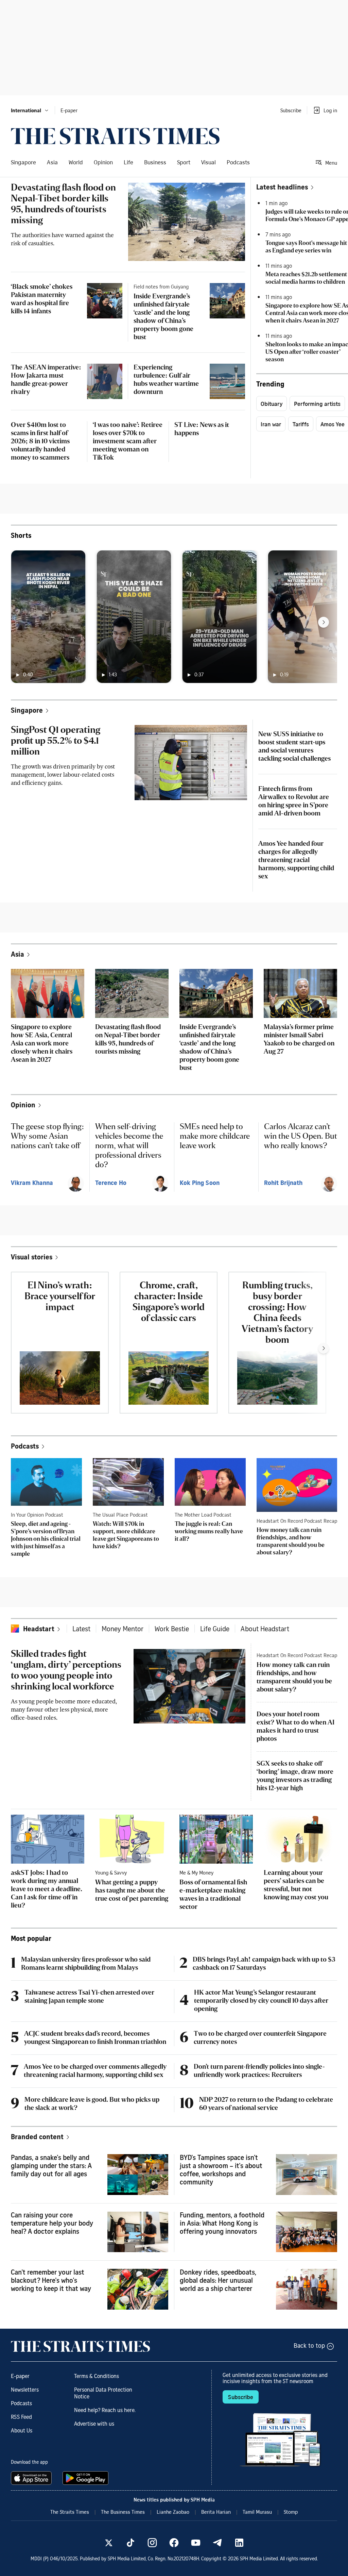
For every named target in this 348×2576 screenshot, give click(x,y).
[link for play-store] (86, 2478)
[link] (115, 136)
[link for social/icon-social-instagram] (152, 2543)
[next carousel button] (324, 622)
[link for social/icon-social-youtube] (196, 2543)
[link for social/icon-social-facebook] (174, 2543)
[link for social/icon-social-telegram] (217, 2543)
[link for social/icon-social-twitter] (109, 2543)
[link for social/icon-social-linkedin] (239, 2543)
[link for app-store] (33, 2478)
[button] (30, 110)
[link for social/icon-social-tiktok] (130, 2543)
